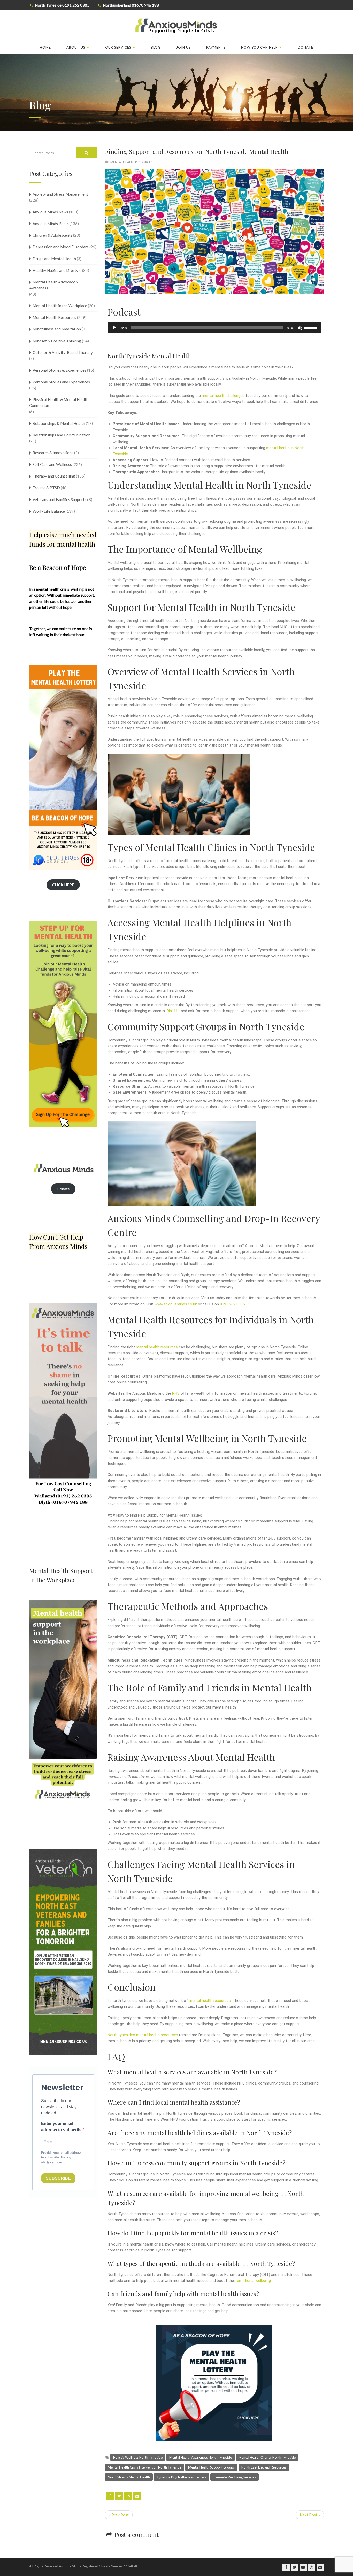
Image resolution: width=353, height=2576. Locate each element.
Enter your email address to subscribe (62, 2127)
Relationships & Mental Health (59, 423)
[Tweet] (119, 2496)
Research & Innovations (53, 453)
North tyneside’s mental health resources (143, 2035)
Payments (216, 47)
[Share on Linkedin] (128, 2496)
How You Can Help (259, 47)
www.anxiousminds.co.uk (176, 1304)
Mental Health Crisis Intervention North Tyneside (145, 2467)
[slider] (311, 327)
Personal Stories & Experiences (59, 370)
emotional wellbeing (254, 2281)
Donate (305, 47)
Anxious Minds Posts (51, 224)
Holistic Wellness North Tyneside (138, 2457)
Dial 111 (173, 1011)
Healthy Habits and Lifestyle (57, 270)
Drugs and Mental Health (54, 259)
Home (45, 47)
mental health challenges (223, 396)
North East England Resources (264, 2467)
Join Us (183, 47)
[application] (214, 328)
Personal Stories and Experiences (61, 382)
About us (76, 47)
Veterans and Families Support (59, 499)
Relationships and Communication (62, 435)
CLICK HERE (63, 885)
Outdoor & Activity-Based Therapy (63, 352)
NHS (176, 1393)
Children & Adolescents (52, 235)
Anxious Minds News (50, 212)
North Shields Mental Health (129, 2477)
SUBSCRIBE (58, 2178)
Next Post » (310, 2515)
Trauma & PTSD (46, 488)
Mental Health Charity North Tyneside (267, 2457)
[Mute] (300, 328)
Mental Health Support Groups (211, 2467)
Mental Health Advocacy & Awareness (54, 285)
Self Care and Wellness (52, 464)
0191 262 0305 (232, 1304)
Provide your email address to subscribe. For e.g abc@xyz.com (61, 2158)
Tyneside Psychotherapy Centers (182, 2477)
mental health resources (157, 1347)
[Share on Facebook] (110, 2496)
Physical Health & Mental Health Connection (59, 402)
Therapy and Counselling (54, 476)
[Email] (137, 2496)
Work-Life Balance (49, 511)
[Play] (114, 328)
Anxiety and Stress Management (60, 194)
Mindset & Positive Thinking (57, 341)
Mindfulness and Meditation (57, 329)
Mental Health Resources (131, 162)
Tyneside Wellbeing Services (235, 2477)
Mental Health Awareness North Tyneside (201, 2457)
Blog (156, 47)
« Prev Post (119, 2515)
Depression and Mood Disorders (61, 247)
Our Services (118, 47)
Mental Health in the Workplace (60, 306)
